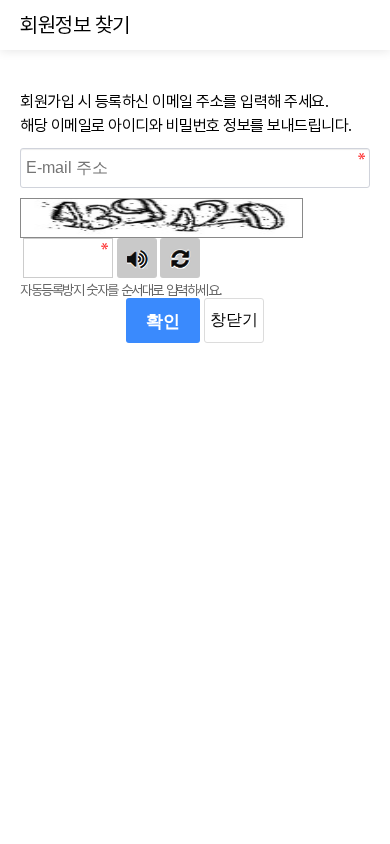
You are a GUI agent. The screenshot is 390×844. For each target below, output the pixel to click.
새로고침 (180, 258)
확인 (163, 321)
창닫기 (234, 319)
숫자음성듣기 (137, 258)
